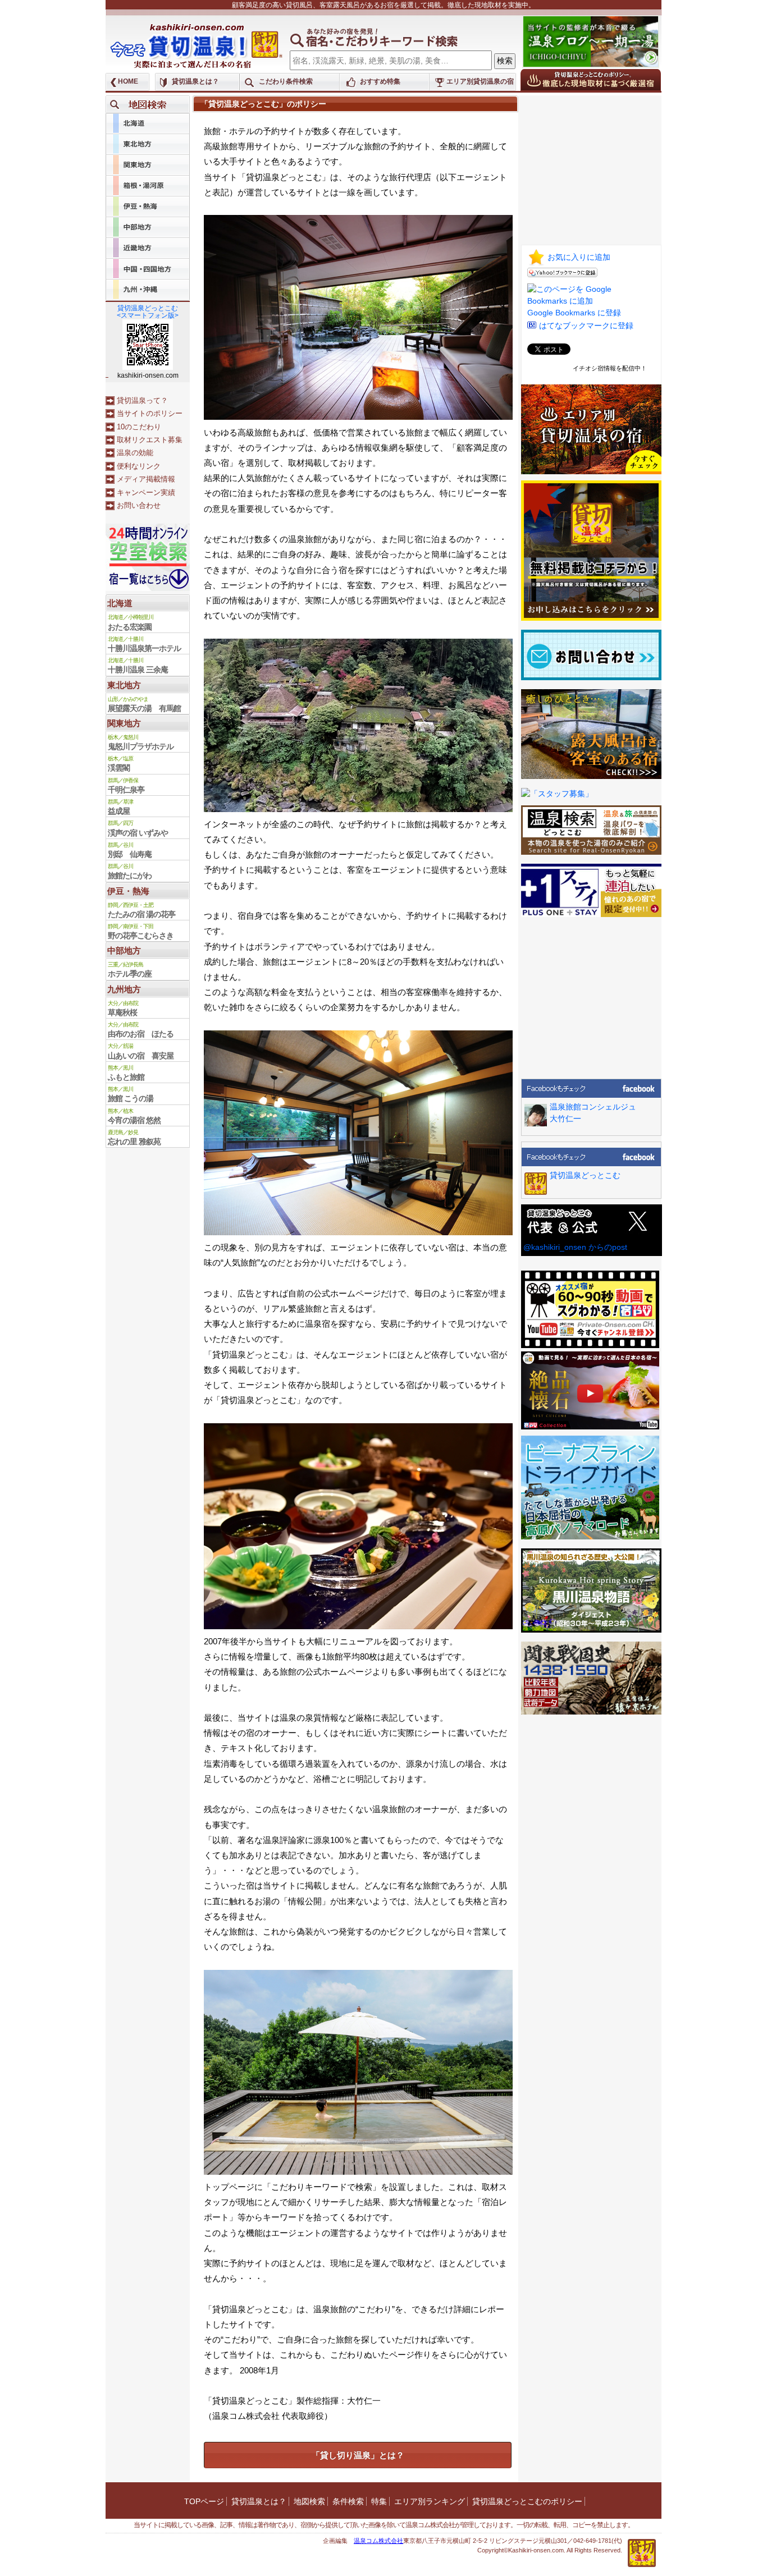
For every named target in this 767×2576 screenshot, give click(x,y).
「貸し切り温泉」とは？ (358, 2455)
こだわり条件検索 (286, 81)
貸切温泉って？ (142, 400)
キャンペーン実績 (146, 492)
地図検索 (309, 2501)
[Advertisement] (591, 166)
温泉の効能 (135, 453)
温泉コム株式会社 (378, 2541)
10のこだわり (139, 427)
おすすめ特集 (380, 81)
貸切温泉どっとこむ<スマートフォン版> (148, 312)
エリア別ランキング (430, 2501)
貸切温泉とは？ (195, 81)
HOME (128, 81)
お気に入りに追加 (579, 257)
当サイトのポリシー (150, 413)
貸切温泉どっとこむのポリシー (527, 2501)
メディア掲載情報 (146, 479)
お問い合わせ (139, 505)
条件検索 (348, 2501)
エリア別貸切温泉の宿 (480, 81)
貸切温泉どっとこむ (585, 1175)
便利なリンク (139, 466)
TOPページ (204, 2501)
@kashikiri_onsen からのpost (575, 1247)
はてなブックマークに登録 (586, 326)
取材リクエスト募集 (150, 440)
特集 (379, 2501)
